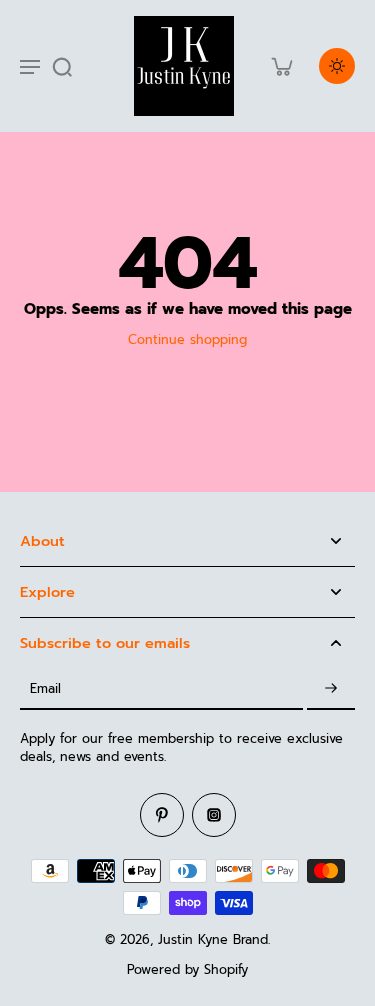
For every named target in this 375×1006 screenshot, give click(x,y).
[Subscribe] (331, 689)
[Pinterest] (162, 815)
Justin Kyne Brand (213, 939)
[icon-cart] (281, 66)
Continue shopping (187, 339)
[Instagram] (214, 815)
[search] (62, 66)
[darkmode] (337, 66)
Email (45, 688)
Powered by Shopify (187, 969)
